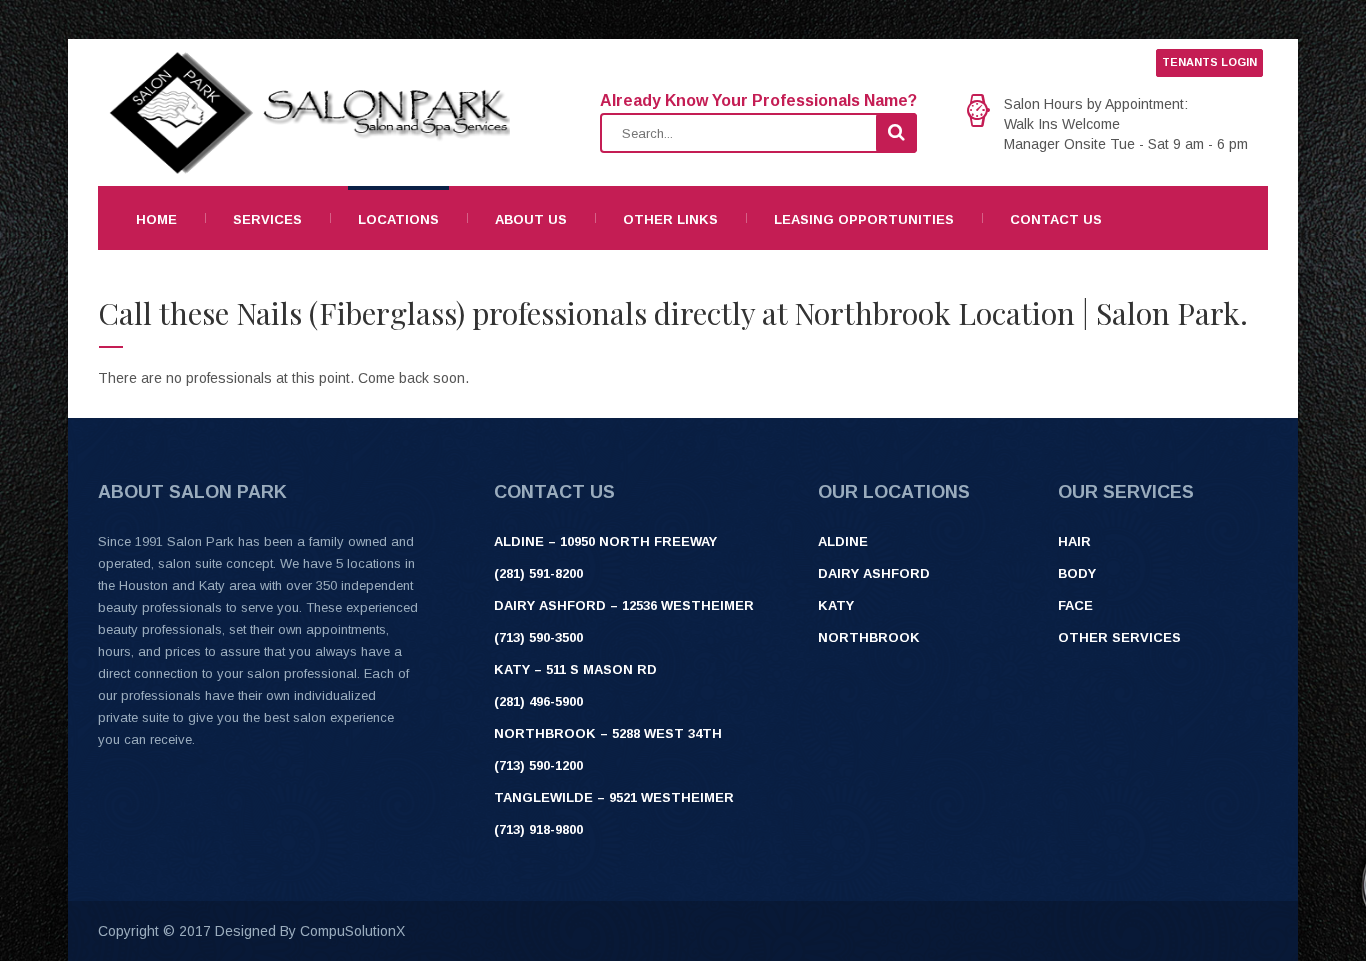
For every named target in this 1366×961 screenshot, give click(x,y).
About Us (531, 219)
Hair (1074, 541)
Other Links (670, 219)
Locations (398, 219)
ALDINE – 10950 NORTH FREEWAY (605, 541)
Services (267, 219)
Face (1075, 605)
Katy (836, 605)
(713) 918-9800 (538, 829)
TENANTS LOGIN (1209, 62)
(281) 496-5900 (538, 701)
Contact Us (1056, 219)
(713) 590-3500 (538, 637)
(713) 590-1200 (538, 765)
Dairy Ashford (874, 573)
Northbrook (869, 637)
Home (156, 219)
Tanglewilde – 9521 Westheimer (614, 797)
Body (1077, 573)
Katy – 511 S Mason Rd (575, 669)
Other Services (1119, 637)
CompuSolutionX (352, 931)
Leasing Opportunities (864, 219)
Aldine (843, 541)
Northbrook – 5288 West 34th (608, 733)
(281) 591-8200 (538, 573)
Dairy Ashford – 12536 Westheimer (624, 605)
